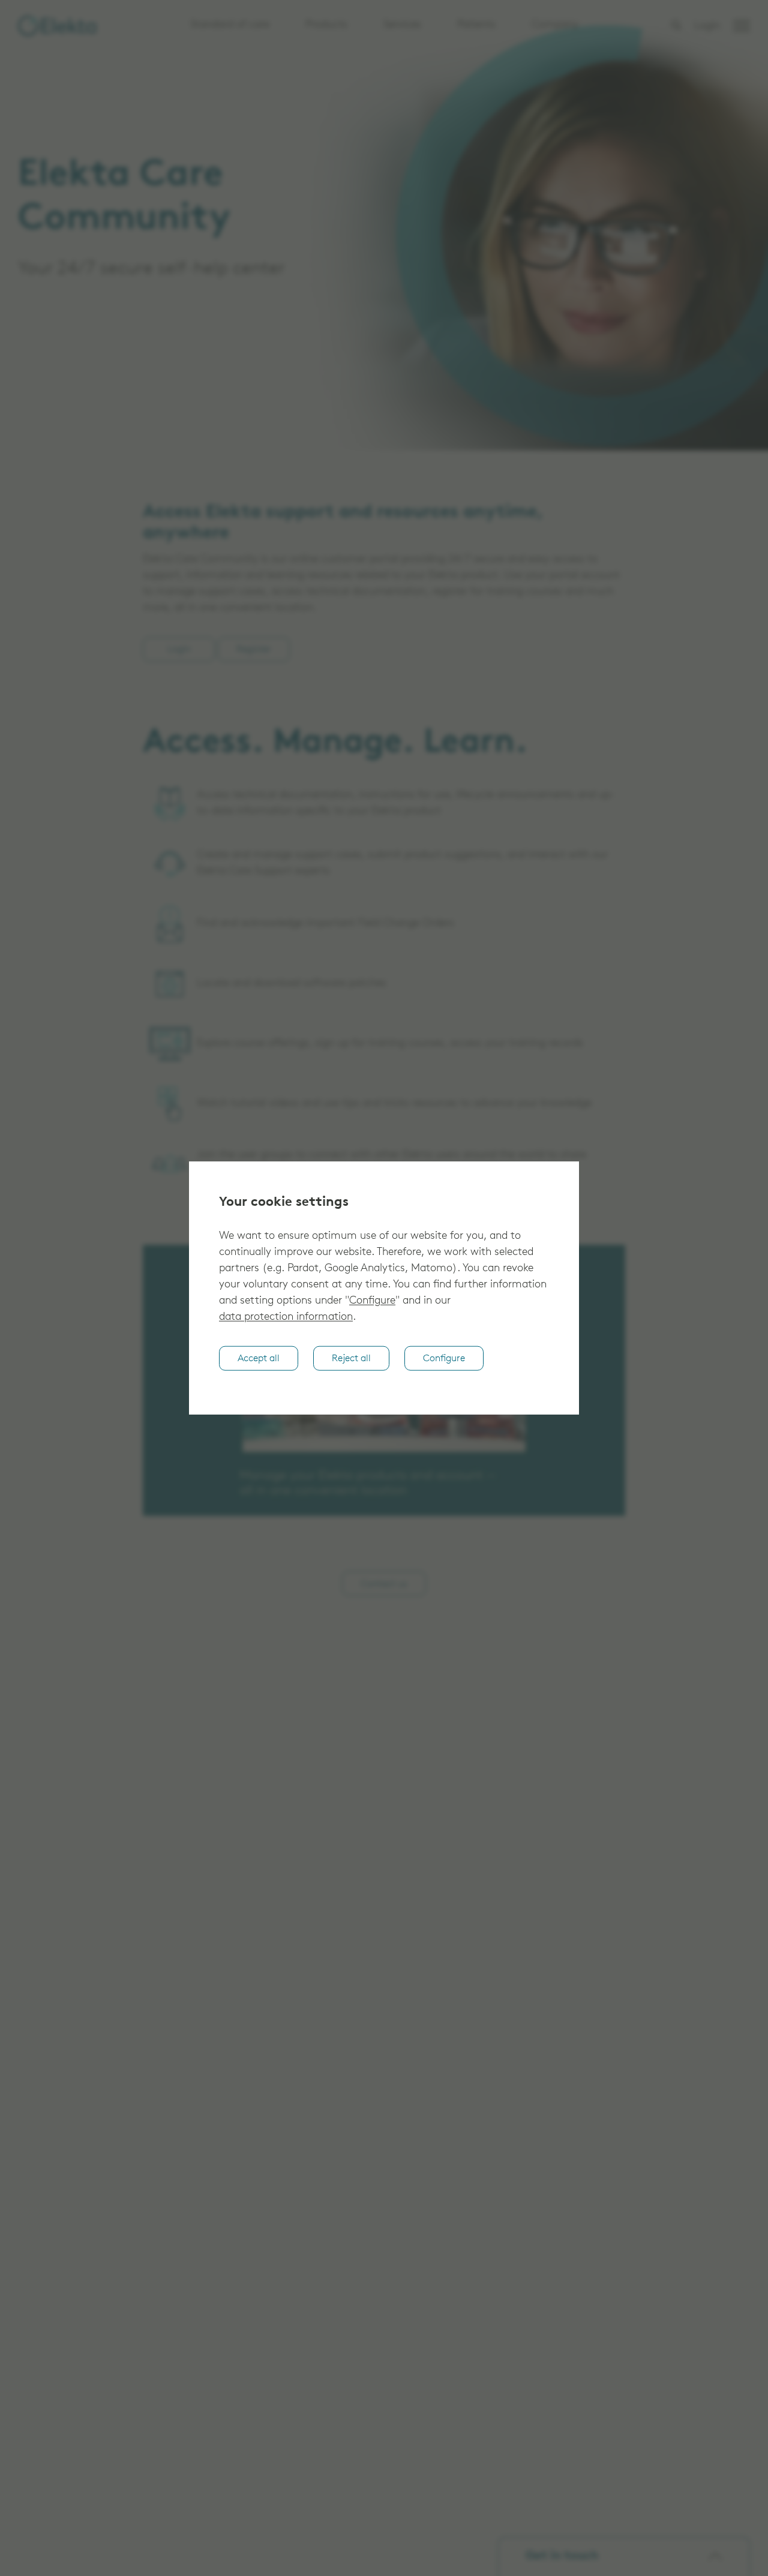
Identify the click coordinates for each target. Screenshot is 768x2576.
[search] (676, 25)
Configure (372, 1301)
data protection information (286, 1317)
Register (254, 650)
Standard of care (230, 25)
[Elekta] (57, 26)
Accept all (259, 1359)
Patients (476, 25)
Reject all (351, 1359)
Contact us (384, 1584)
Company (555, 25)
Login (707, 26)
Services (402, 25)
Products (326, 25)
